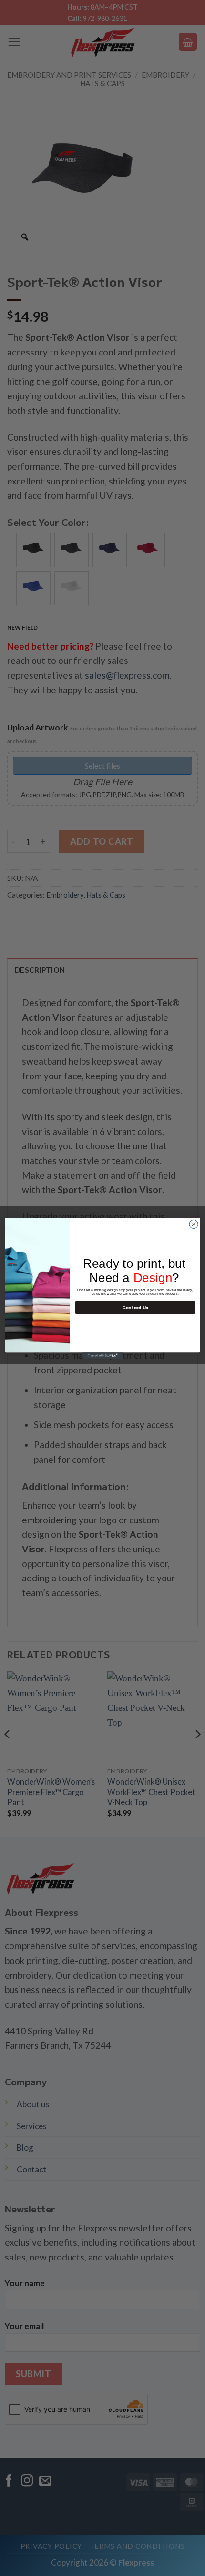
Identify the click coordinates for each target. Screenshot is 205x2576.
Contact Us (135, 1307)
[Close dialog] (194, 1224)
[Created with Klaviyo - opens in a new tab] (102, 1356)
